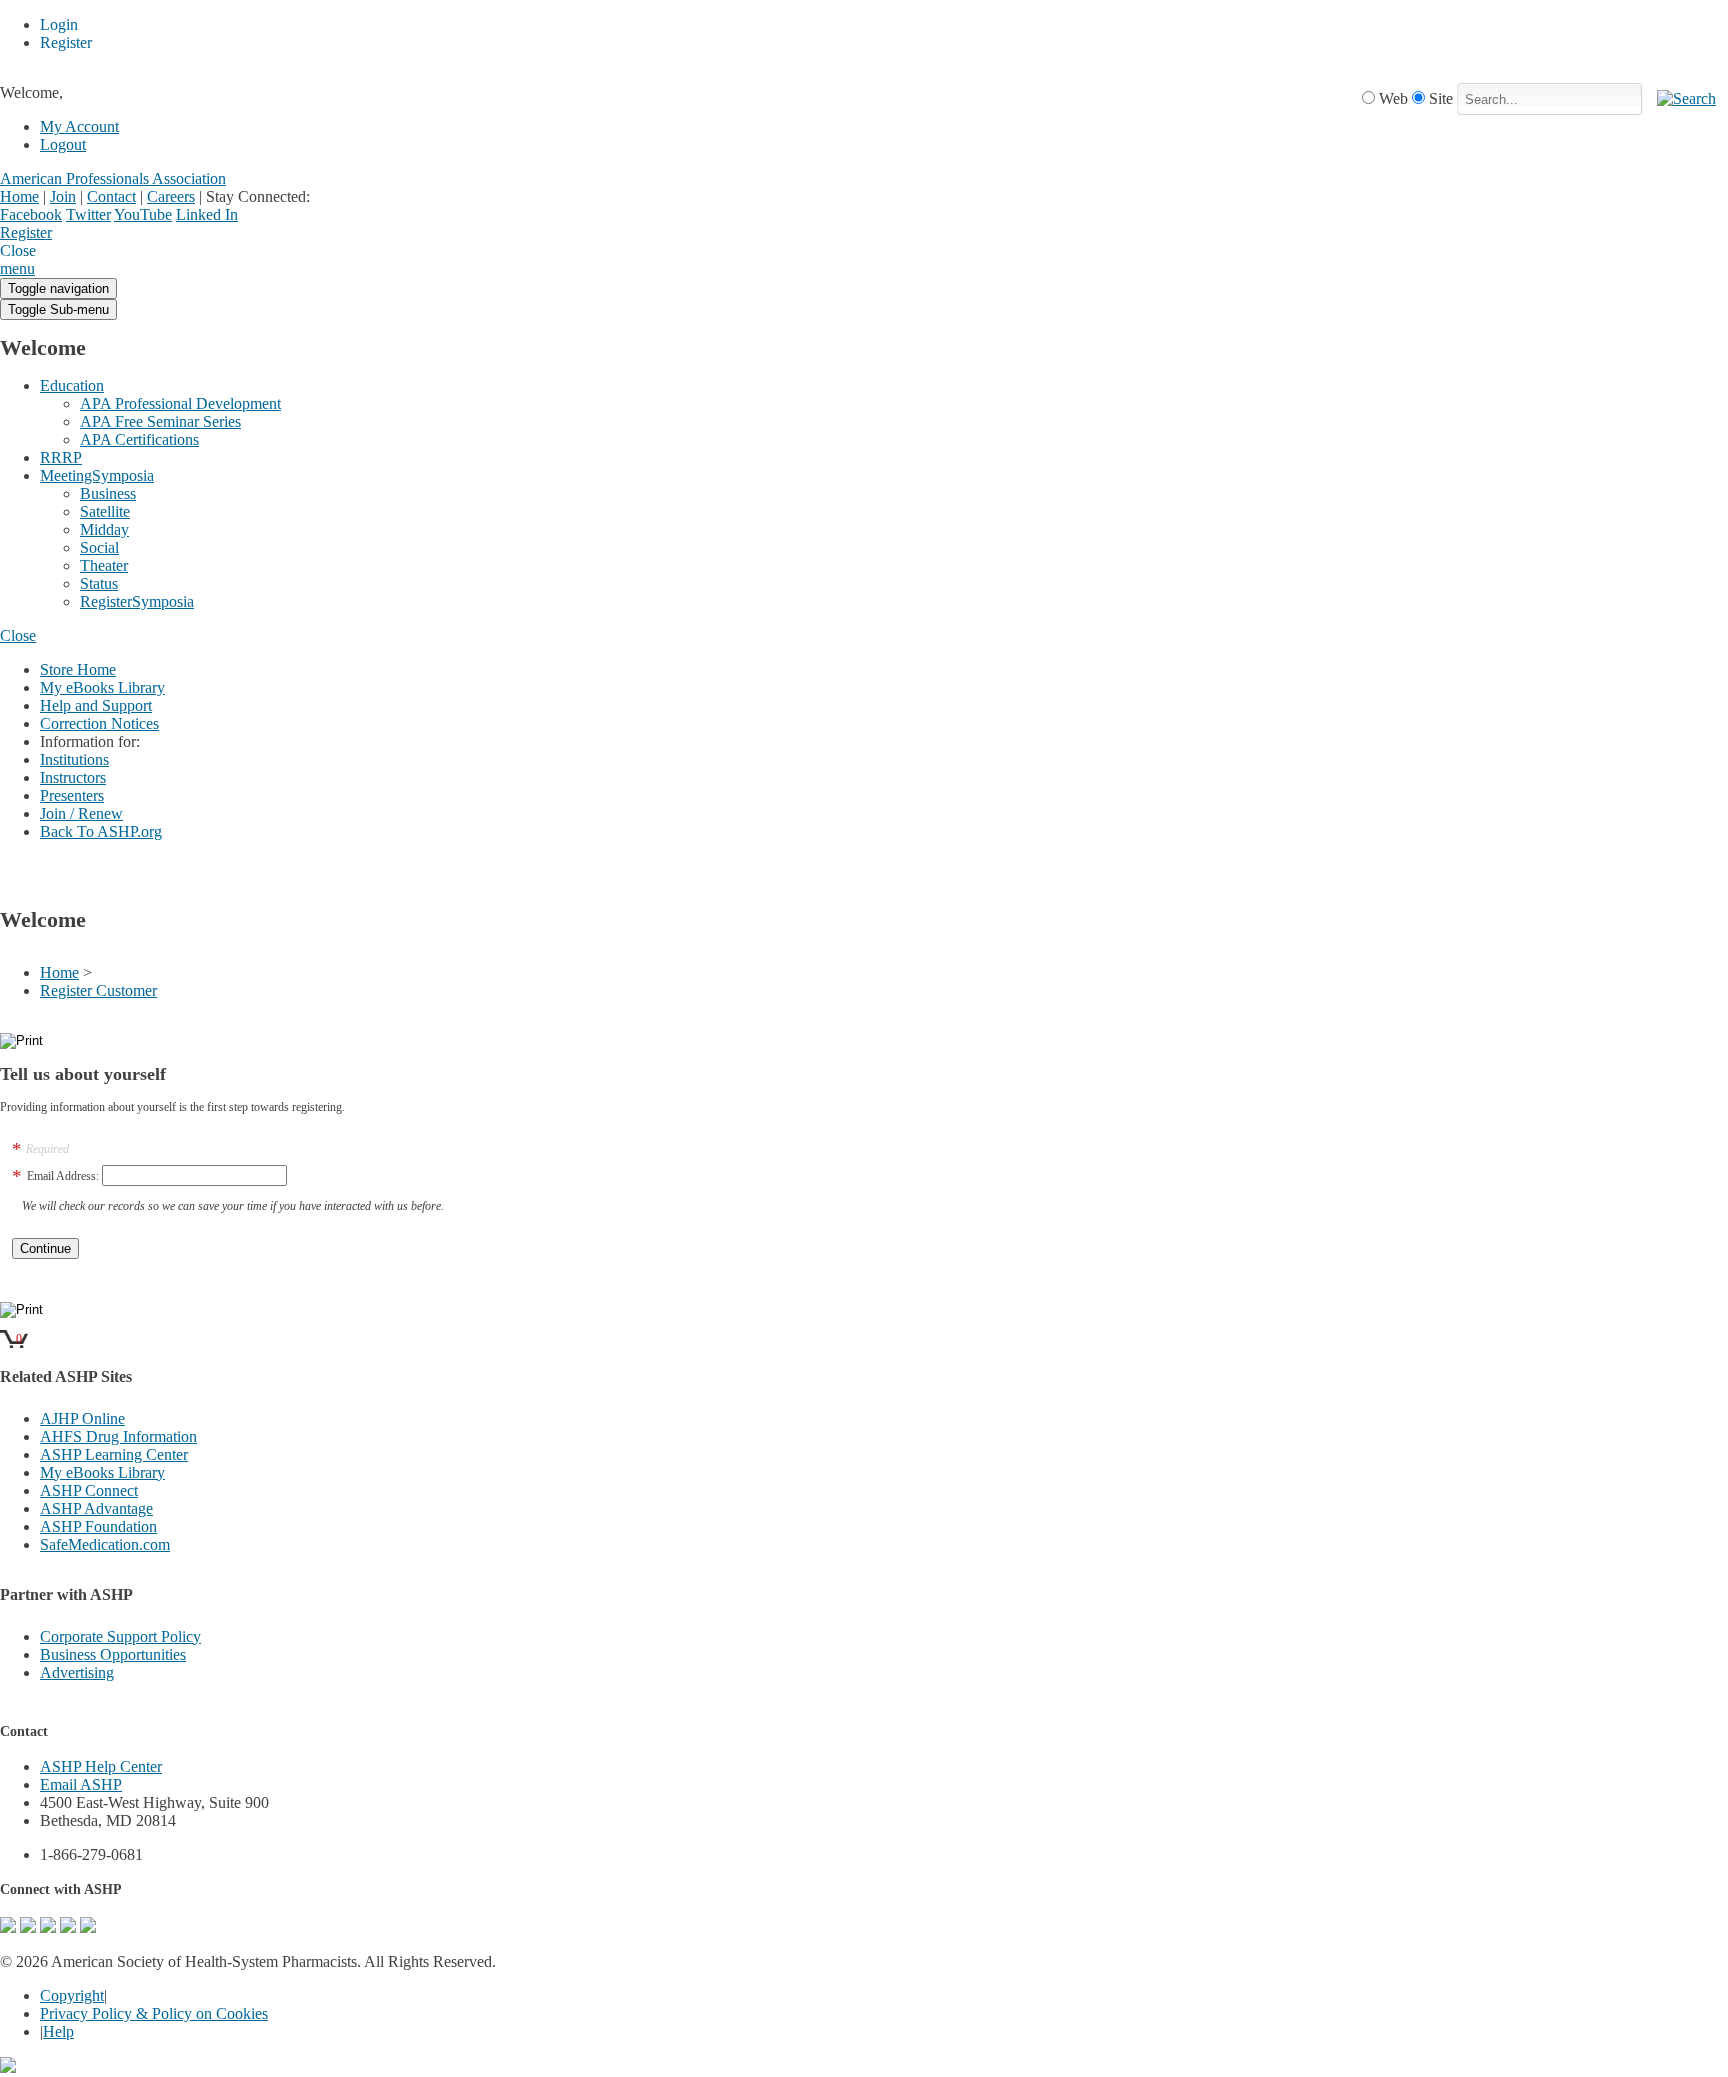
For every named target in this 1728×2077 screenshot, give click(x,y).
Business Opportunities (113, 1654)
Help (58, 2031)
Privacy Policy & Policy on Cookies (154, 2013)
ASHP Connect (89, 1490)
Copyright (72, 1995)
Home (19, 196)
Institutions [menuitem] (74, 759)
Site (1441, 98)
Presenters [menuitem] (72, 795)
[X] (48, 1927)
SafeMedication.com (105, 1544)
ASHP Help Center (101, 1766)
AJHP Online (82, 1418)
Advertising (77, 1672)
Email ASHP (81, 1784)
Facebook (31, 214)
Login (70, 234)
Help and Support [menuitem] (96, 705)
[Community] (8, 1927)
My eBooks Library (102, 1472)
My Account (79, 126)
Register (26, 232)
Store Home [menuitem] (78, 669)
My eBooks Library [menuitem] (102, 687)
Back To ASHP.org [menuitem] (101, 831)
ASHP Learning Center (114, 1454)
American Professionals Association (113, 178)
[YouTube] (88, 1927)
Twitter (88, 214)
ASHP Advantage (96, 1508)
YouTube (143, 214)
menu (17, 268)
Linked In (207, 214)
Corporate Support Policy (120, 1636)
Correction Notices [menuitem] (99, 723)
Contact (111, 196)
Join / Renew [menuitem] (81, 813)
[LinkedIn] (68, 1927)
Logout (63, 144)
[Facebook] (28, 1927)
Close (18, 635)
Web (1393, 98)
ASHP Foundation (98, 1526)
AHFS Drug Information (118, 1436)
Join (63, 196)
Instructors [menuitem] (73, 777)
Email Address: (63, 1176)
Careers (171, 196)
